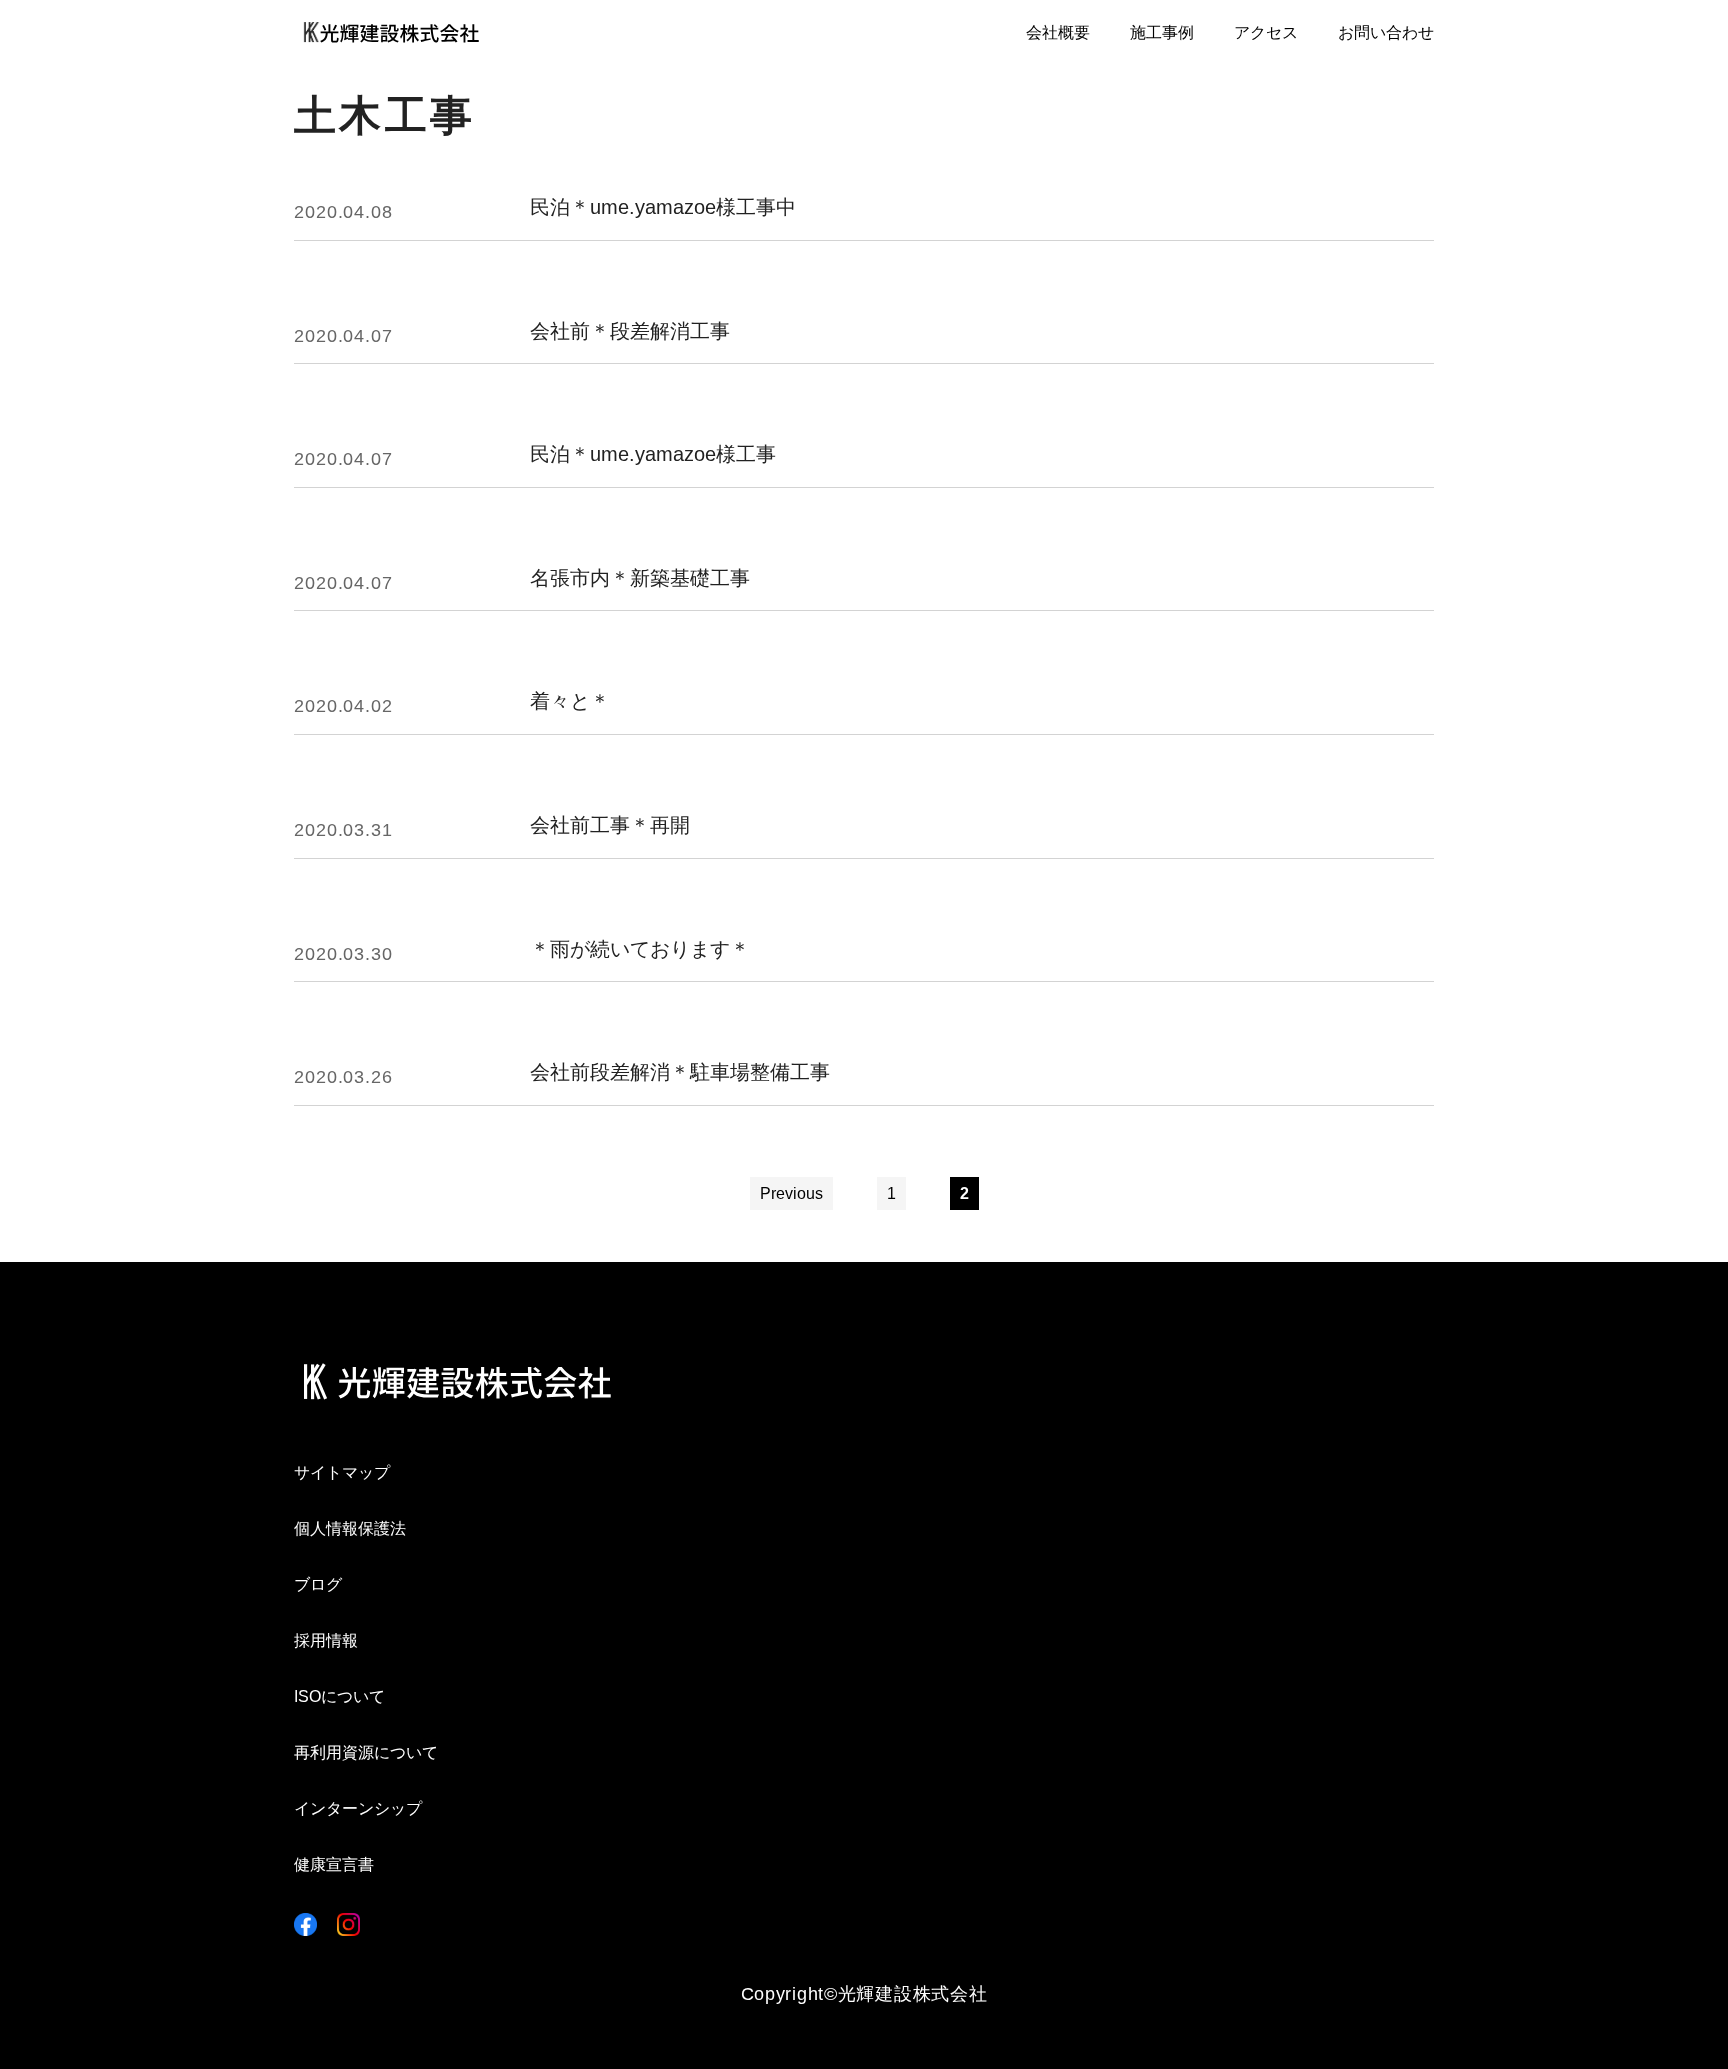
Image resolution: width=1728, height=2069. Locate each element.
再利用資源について (366, 1752)
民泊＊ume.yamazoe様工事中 (663, 207)
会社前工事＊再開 (610, 825)
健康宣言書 (334, 1864)
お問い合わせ (1386, 32)
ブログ (318, 1584)
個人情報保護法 (350, 1528)
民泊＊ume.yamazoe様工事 (653, 454)
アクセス (1266, 32)
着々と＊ (570, 701)
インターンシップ (358, 1808)
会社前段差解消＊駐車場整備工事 (680, 1072)
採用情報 (326, 1640)
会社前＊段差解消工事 (630, 331)
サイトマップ (342, 1472)
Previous (791, 1193)
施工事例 (1162, 32)
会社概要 (1058, 32)
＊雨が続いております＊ (640, 949)
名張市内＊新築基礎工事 (640, 578)
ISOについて (339, 1696)
